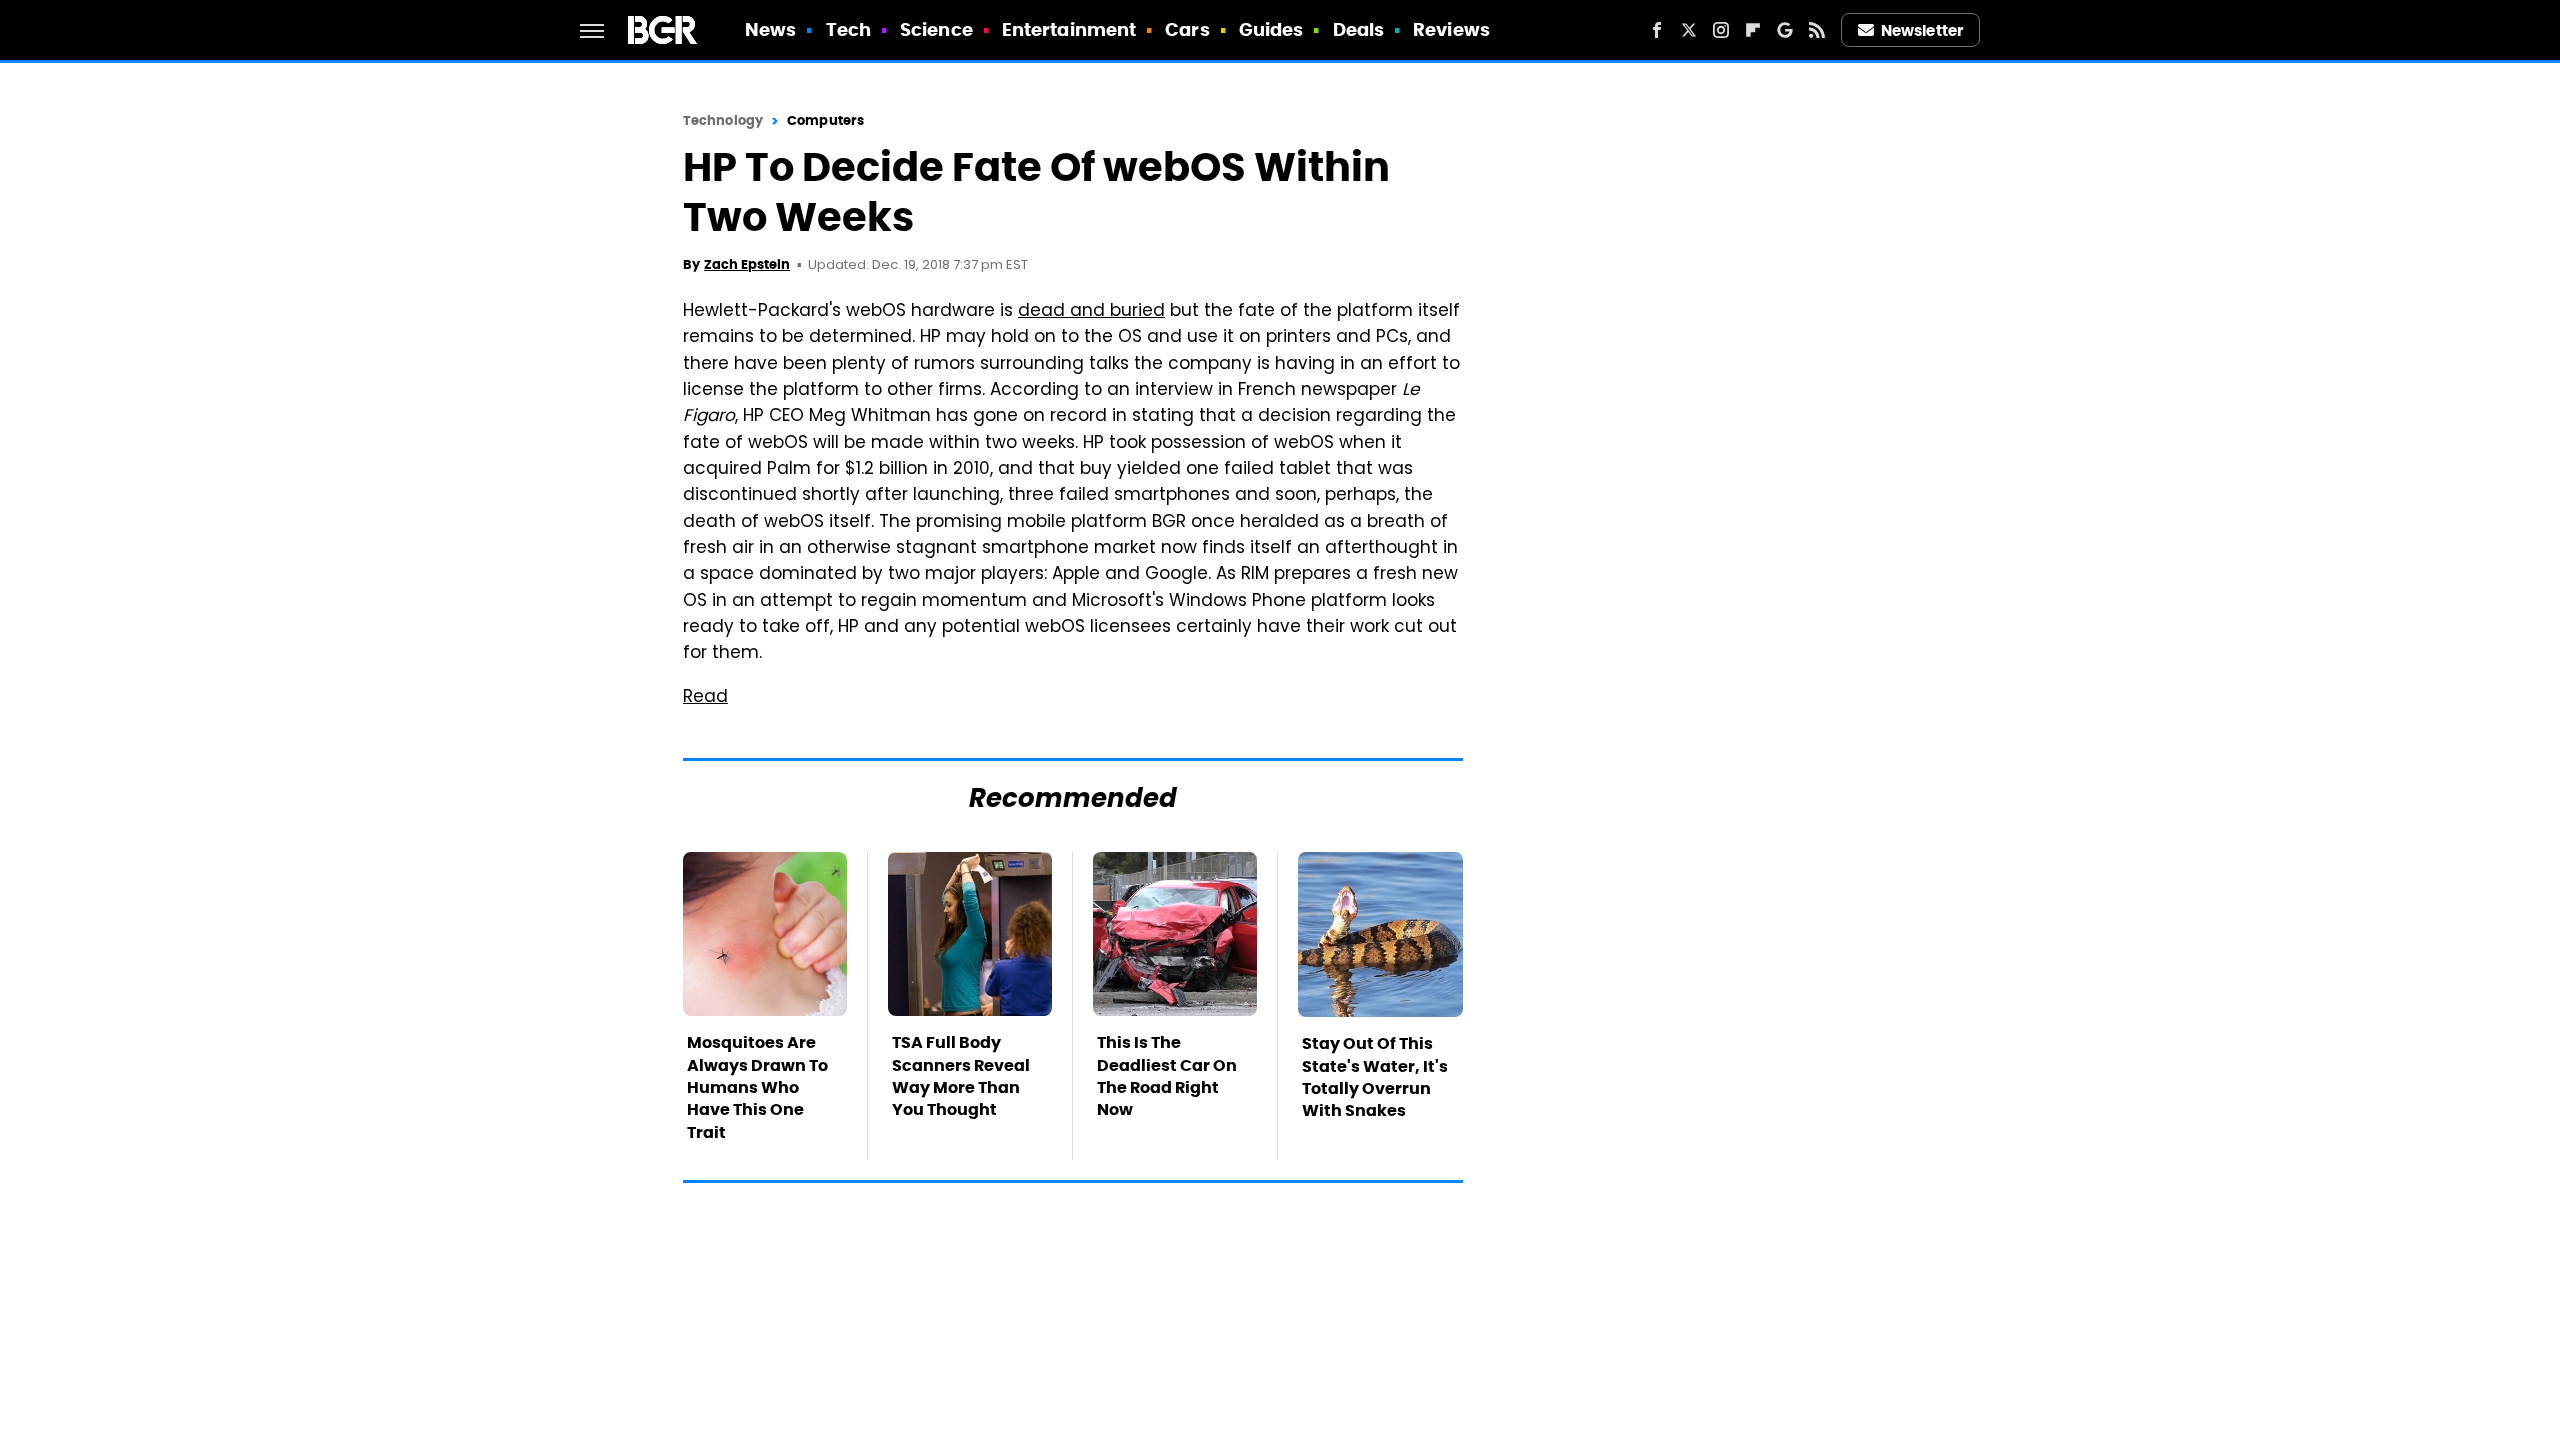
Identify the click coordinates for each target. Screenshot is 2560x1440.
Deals (1359, 29)
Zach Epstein (747, 264)
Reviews (1451, 29)
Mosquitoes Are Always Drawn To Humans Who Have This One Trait (757, 1087)
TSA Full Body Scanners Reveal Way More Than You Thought (961, 1076)
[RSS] (1817, 30)
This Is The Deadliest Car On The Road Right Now (1167, 1076)
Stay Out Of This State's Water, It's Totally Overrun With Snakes (1375, 1077)
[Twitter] (1689, 30)
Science (936, 29)
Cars (1187, 29)
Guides (1271, 29)
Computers (825, 120)
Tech (848, 29)
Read (705, 698)
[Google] (1785, 30)
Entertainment (1069, 29)
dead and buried (1091, 312)
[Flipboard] (1753, 30)
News (770, 29)
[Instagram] (1721, 30)
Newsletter (1922, 30)
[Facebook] (1657, 30)
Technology (723, 120)
